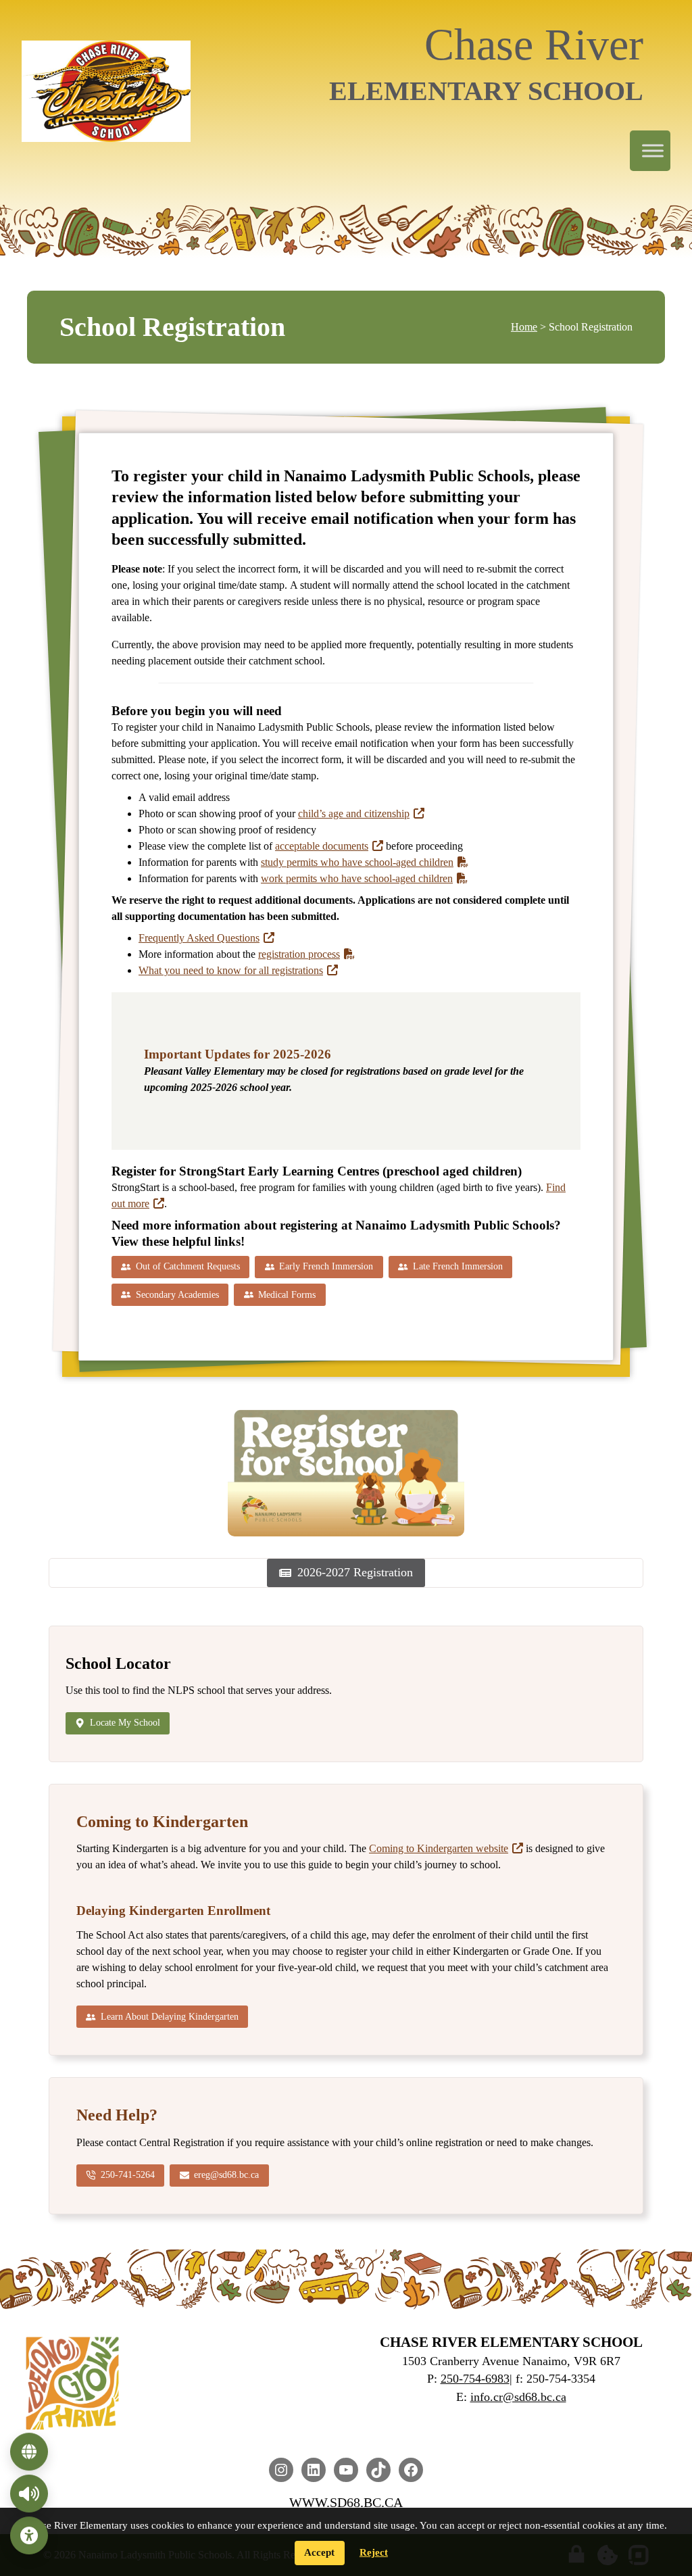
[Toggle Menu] (653, 151)
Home (524, 327)
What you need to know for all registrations (231, 970)
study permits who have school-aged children (357, 862)
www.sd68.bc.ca (346, 2502)
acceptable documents (322, 846)
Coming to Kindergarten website (439, 1848)
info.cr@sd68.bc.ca (518, 2397)
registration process (299, 954)
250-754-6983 (475, 2379)
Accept (319, 2552)
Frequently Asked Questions (199, 938)
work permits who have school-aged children (357, 878)
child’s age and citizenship (354, 813)
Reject (374, 2552)
